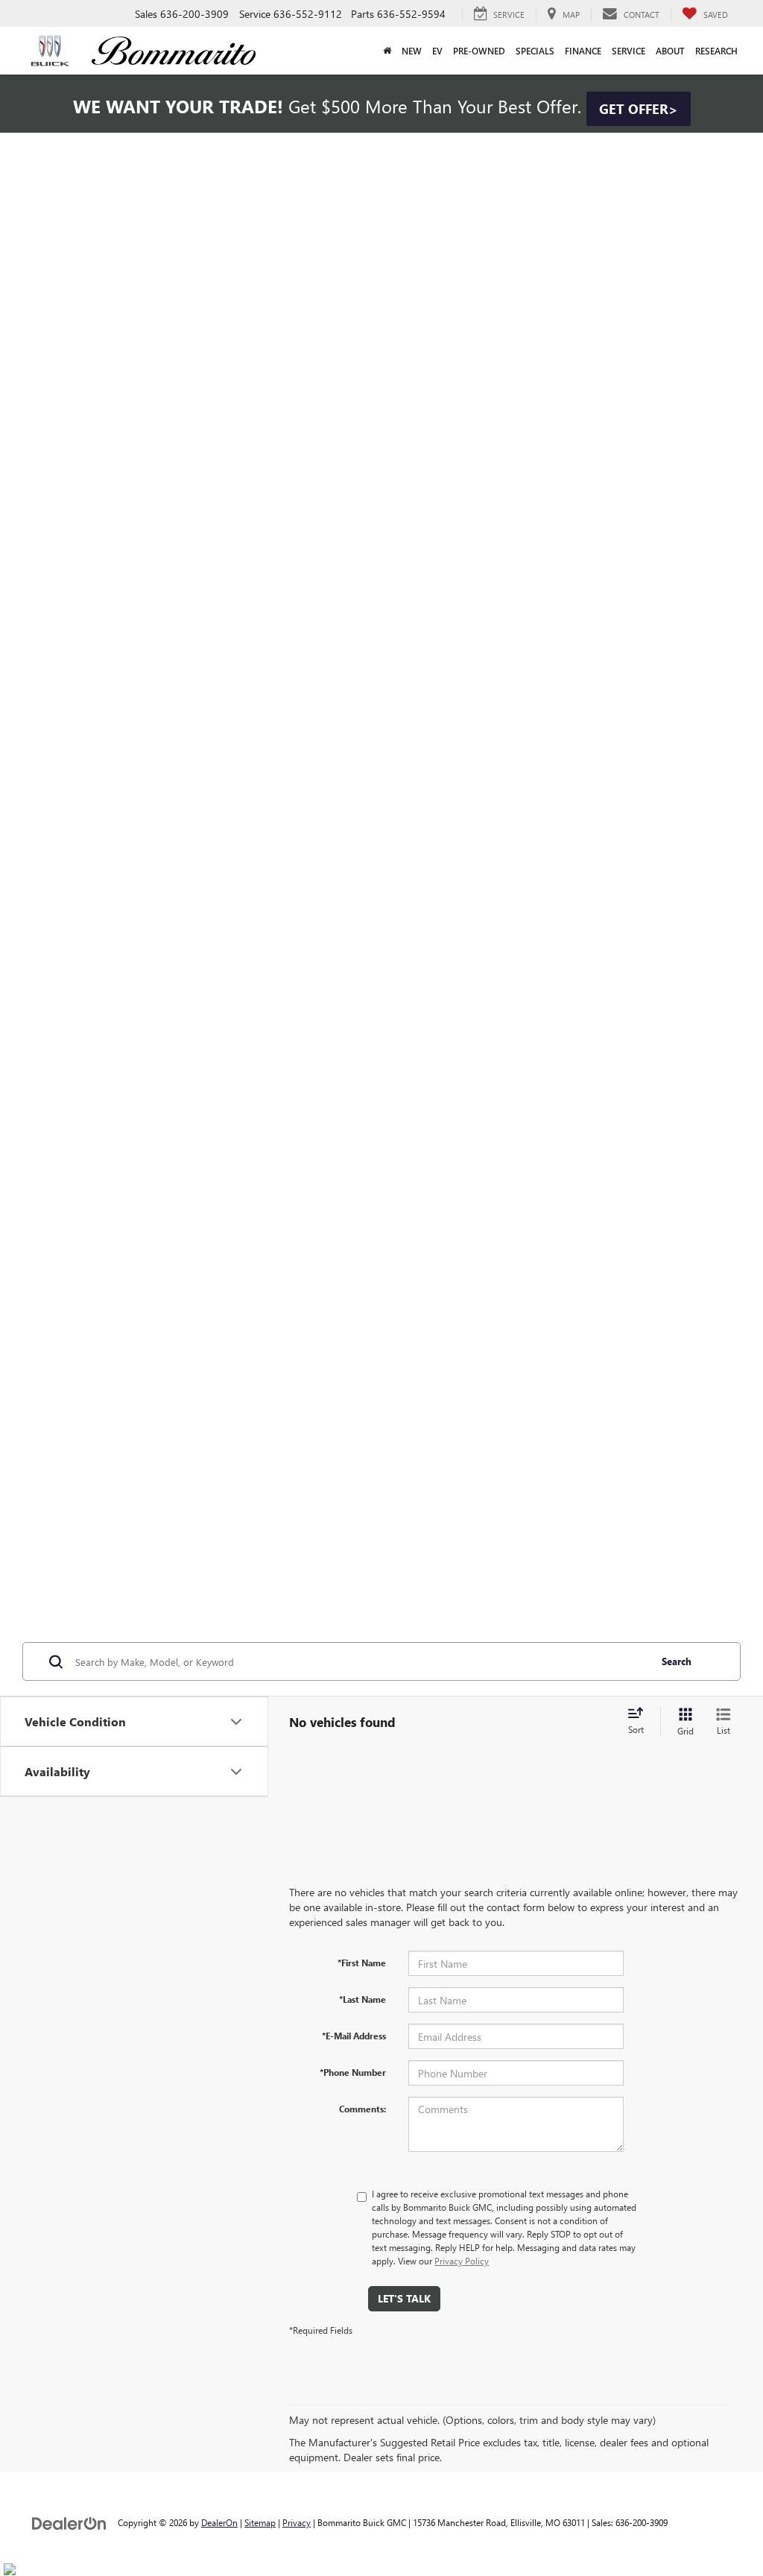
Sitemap (260, 2522)
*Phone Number (353, 2072)
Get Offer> (639, 109)
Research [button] (716, 51)
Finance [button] (583, 51)
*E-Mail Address (354, 2036)
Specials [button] (535, 51)
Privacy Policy (462, 2261)
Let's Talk (404, 2298)
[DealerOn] (69, 2522)
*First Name (362, 1963)
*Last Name (362, 1999)
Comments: (362, 2109)
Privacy (297, 2522)
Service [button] (629, 51)
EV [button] (437, 51)
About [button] (670, 51)
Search (677, 1661)
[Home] (387, 51)
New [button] (412, 51)
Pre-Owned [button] (479, 51)
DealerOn (219, 2522)
